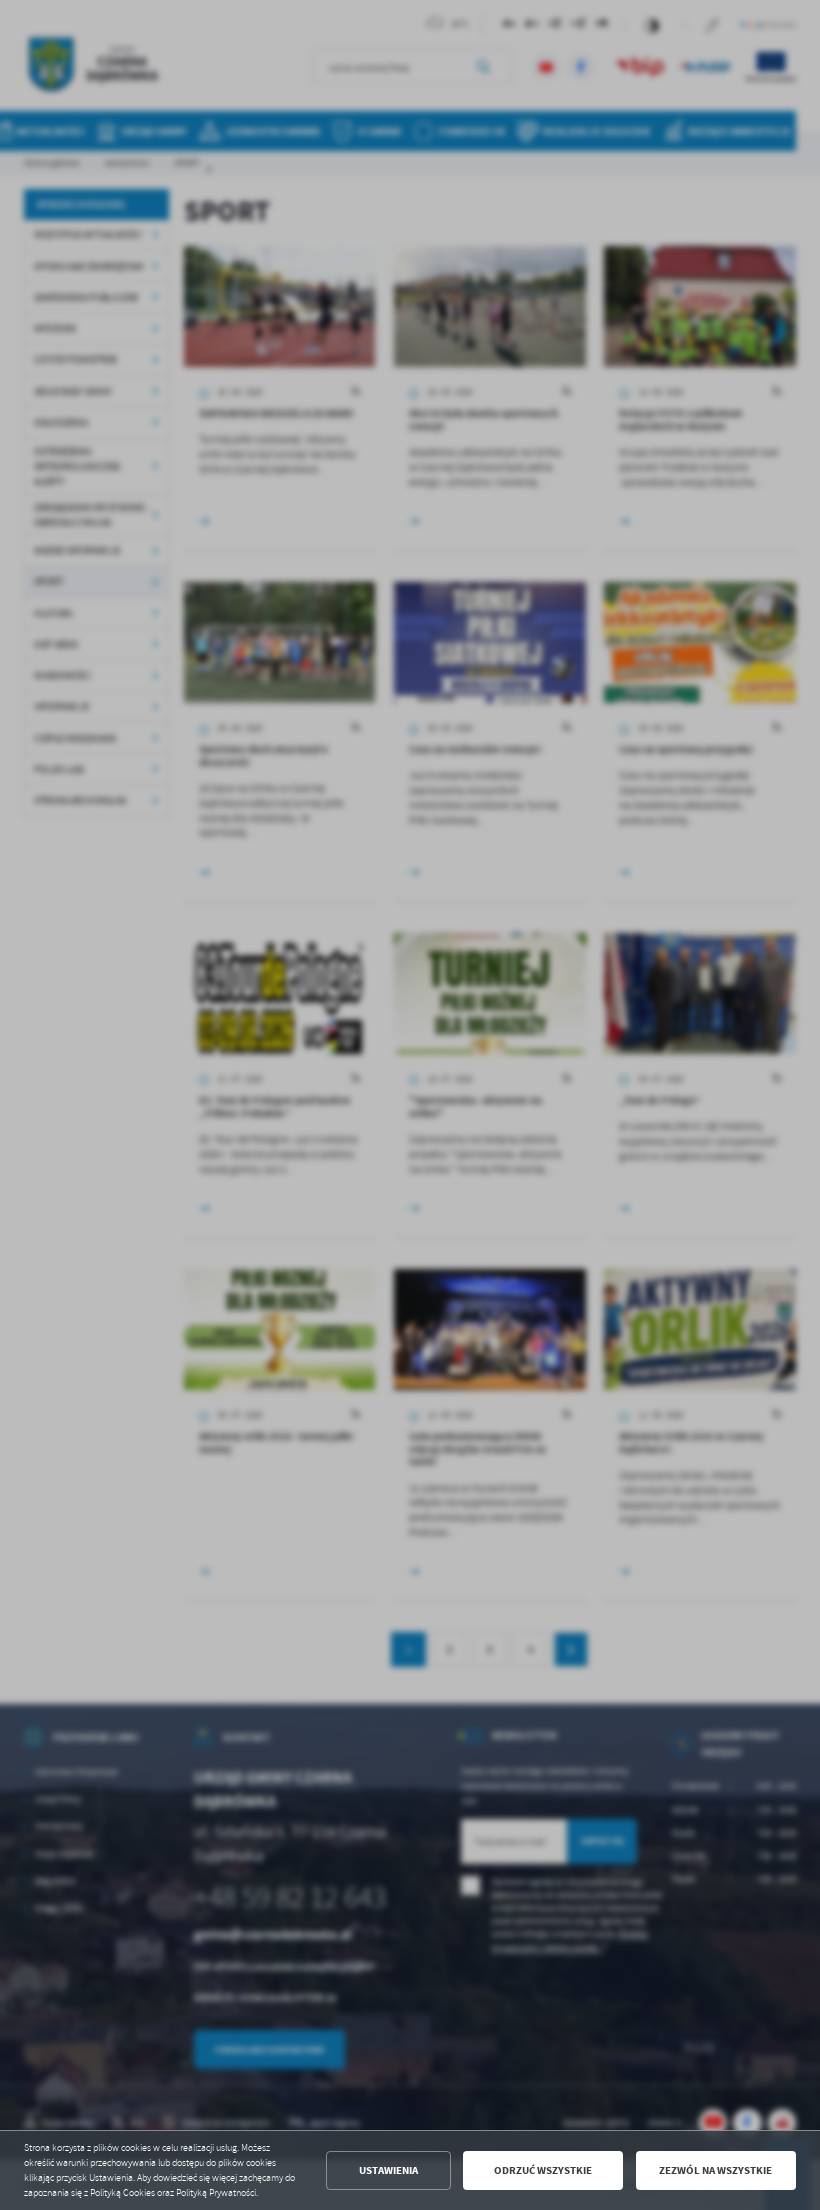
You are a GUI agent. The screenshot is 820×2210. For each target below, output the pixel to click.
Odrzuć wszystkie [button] (543, 2170)
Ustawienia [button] (388, 2170)
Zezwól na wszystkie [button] (715, 2170)
